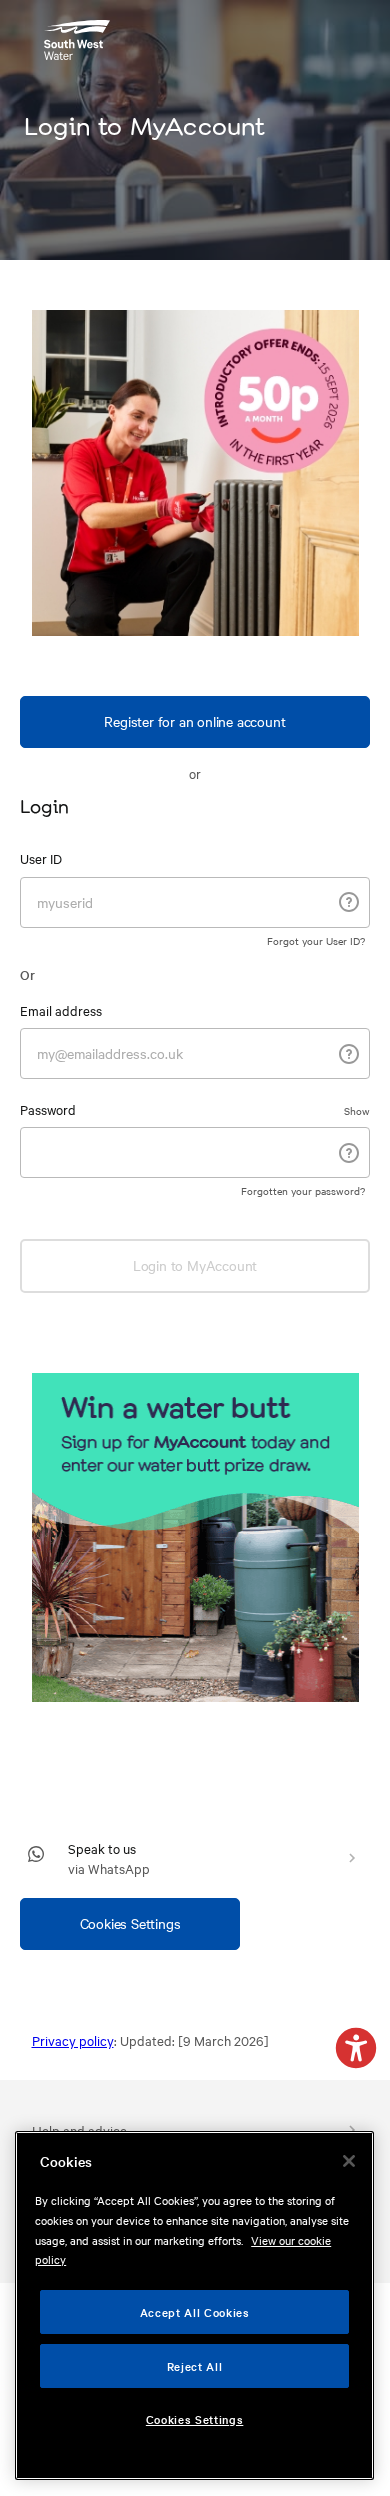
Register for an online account (194, 721)
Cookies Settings (130, 1923)
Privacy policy (73, 2040)
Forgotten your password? (303, 1190)
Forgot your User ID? (316, 940)
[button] (356, 2050)
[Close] (349, 2161)
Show (357, 1110)
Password (48, 1109)
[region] (194, 2305)
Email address (61, 1010)
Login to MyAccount (195, 1265)
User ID (41, 858)
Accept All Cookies (195, 2312)
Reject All (195, 2366)
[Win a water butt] (195, 1537)
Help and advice (79, 2130)
